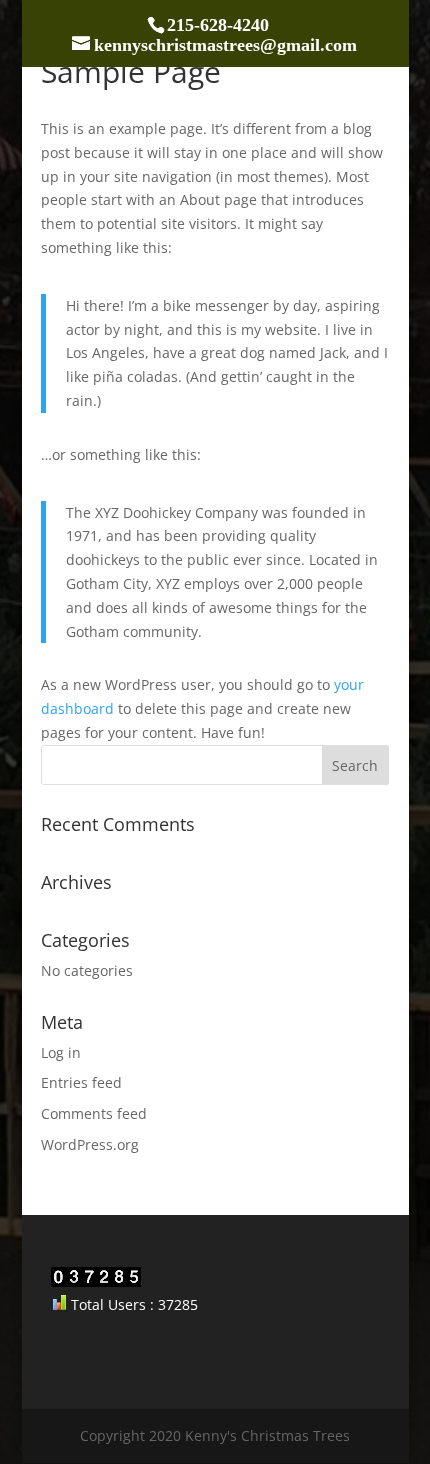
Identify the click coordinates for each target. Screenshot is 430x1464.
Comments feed (94, 1113)
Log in (61, 1052)
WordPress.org (90, 1144)
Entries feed (81, 1082)
